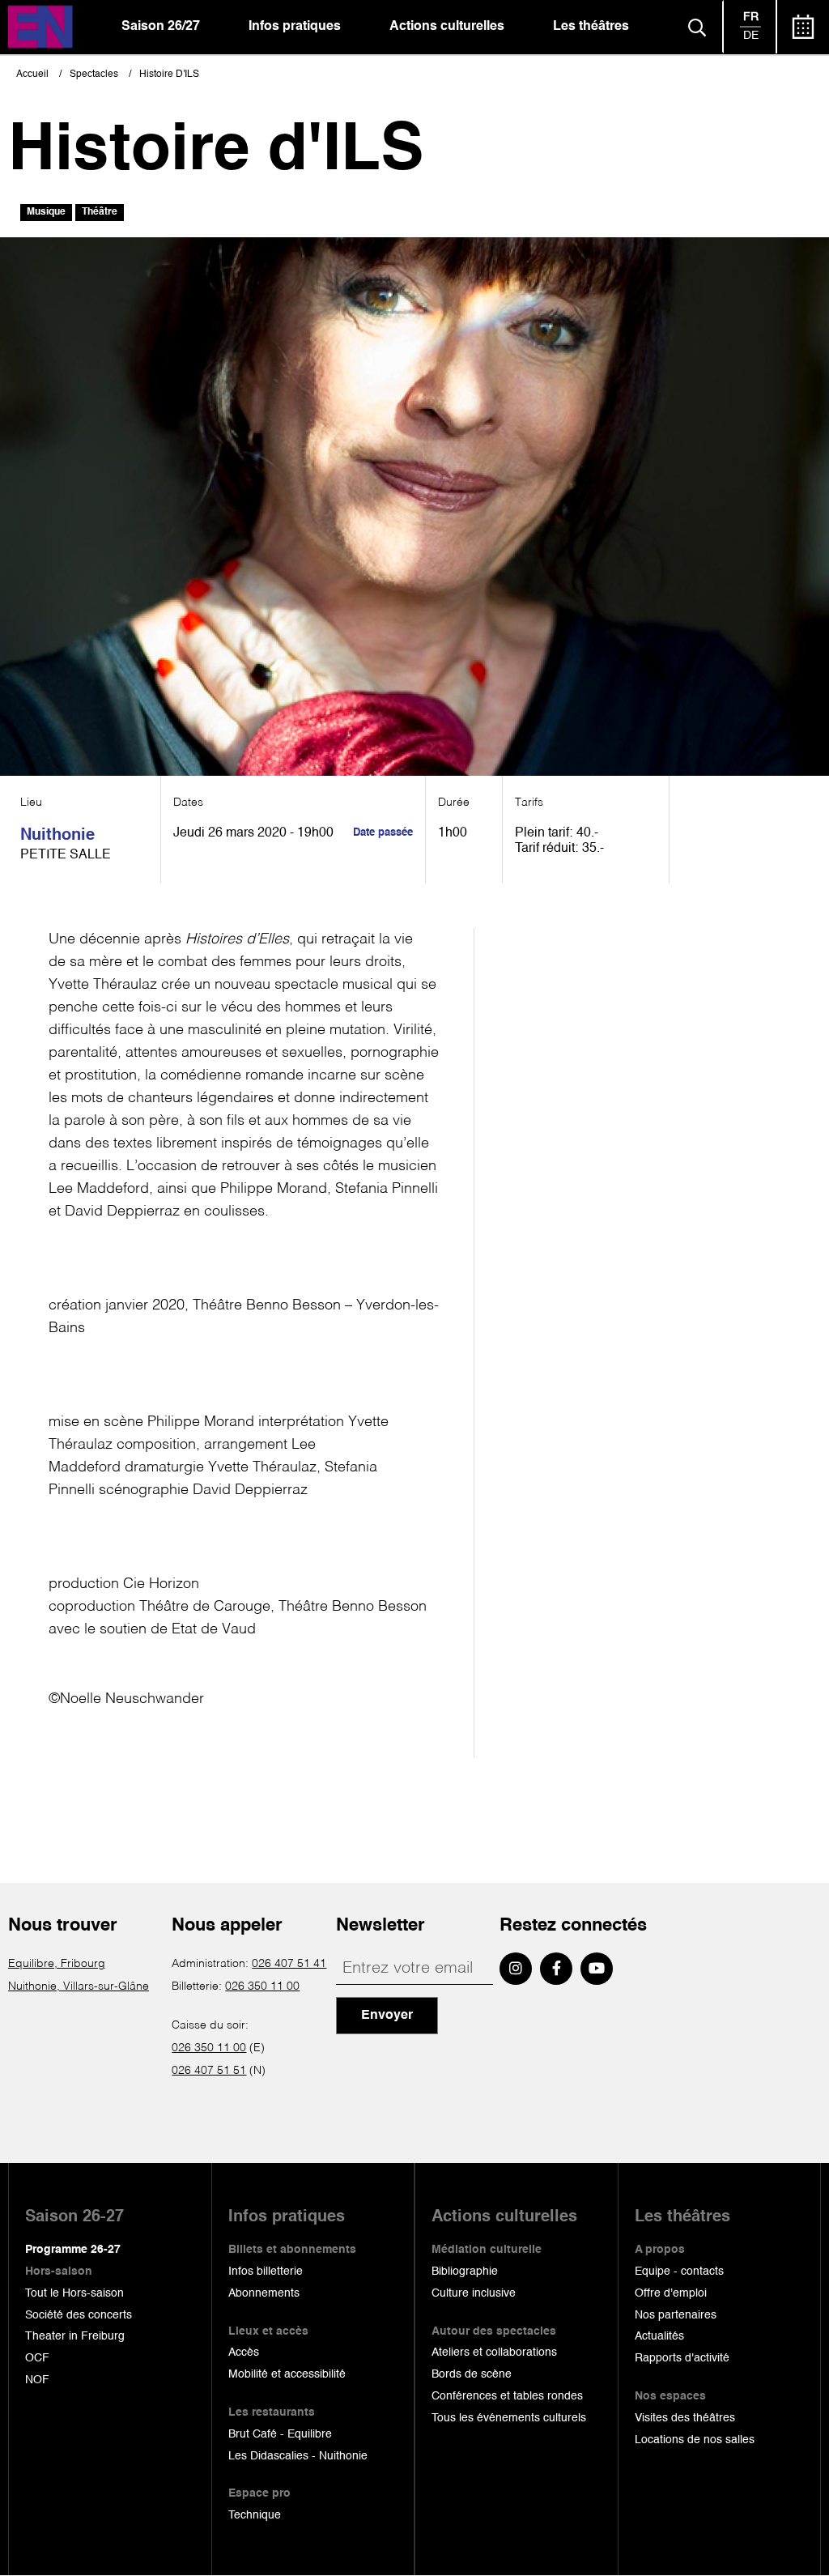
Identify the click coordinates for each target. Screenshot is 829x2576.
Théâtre (100, 212)
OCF (37, 2358)
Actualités (659, 2336)
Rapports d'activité (682, 2358)
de (751, 36)
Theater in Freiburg (75, 2336)
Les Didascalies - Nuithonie (298, 2456)
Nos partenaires (676, 2315)
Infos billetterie (266, 2272)
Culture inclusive (474, 2293)
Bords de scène (472, 2374)
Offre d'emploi (671, 2293)
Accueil (32, 75)
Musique (46, 212)
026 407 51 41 (289, 1964)
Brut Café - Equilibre (280, 2434)
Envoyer (387, 2016)
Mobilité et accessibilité (287, 2374)
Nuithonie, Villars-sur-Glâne (79, 1986)
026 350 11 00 (262, 1986)
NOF (37, 2380)
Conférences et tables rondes (507, 2396)
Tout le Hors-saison (74, 2293)
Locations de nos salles (695, 2440)
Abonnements (264, 2293)
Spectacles (94, 75)
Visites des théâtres (685, 2418)
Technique (255, 2515)
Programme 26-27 (73, 2250)
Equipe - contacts (679, 2272)
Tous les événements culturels (509, 2418)
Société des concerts (79, 2315)
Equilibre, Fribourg (57, 1964)
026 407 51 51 (209, 2071)
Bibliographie (465, 2272)
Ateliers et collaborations (494, 2352)
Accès (244, 2352)
